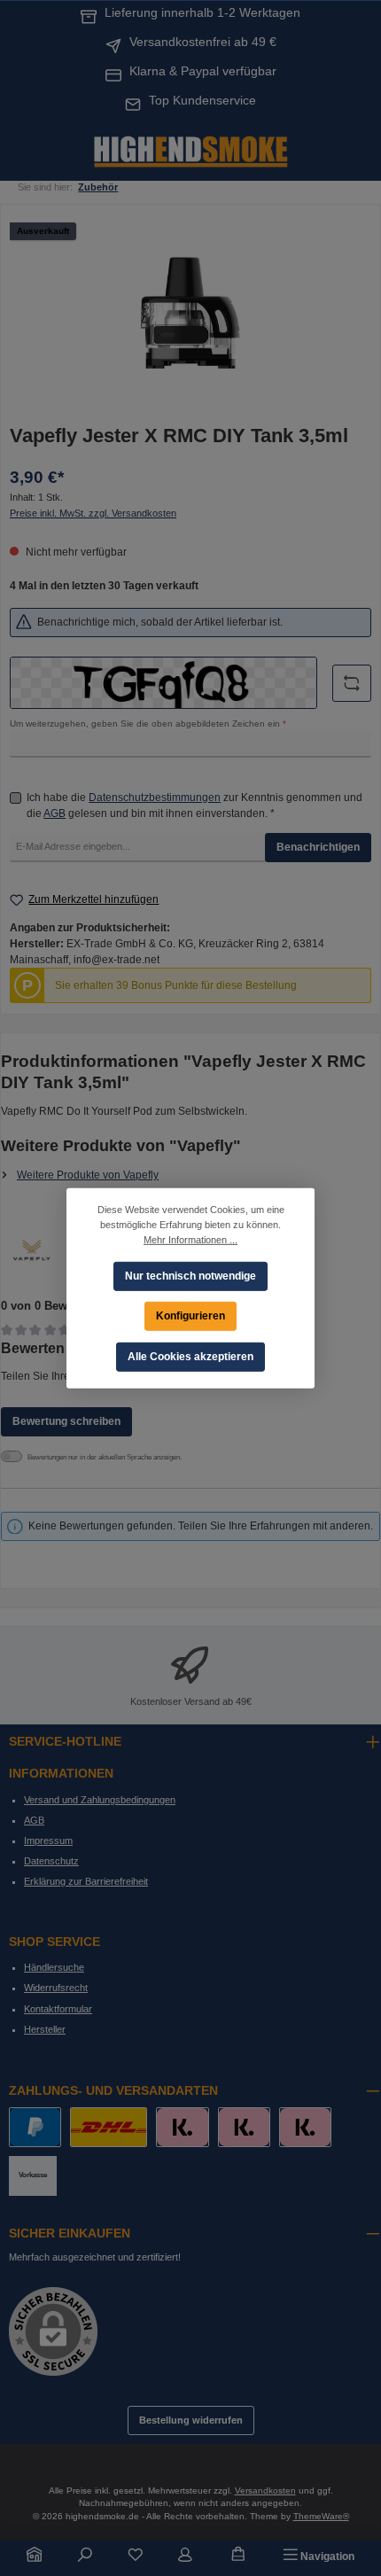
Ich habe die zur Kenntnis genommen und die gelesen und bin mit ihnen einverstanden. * (194, 805)
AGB (54, 813)
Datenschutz (51, 1861)
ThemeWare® (321, 2516)
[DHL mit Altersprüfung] (109, 2127)
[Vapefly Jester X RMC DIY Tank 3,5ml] (190, 313)
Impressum (48, 1841)
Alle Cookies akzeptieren (190, 1356)
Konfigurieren (190, 1315)
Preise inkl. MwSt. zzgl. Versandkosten (93, 513)
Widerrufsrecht (56, 1988)
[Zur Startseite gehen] (190, 150)
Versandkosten (265, 2490)
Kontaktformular (58, 2009)
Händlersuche (54, 1967)
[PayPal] (35, 2127)
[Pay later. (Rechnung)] (305, 2127)
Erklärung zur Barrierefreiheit (86, 1881)
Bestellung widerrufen (191, 2420)
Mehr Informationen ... (190, 1239)
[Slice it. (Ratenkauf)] (182, 2127)
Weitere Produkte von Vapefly (88, 1175)
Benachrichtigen (318, 847)
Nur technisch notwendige (190, 1275)
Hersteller (45, 2029)
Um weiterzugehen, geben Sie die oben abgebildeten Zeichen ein (148, 724)
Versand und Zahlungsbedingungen (100, 1800)
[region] (190, 313)
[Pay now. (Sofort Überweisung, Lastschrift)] (244, 2127)
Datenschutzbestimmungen (155, 798)
